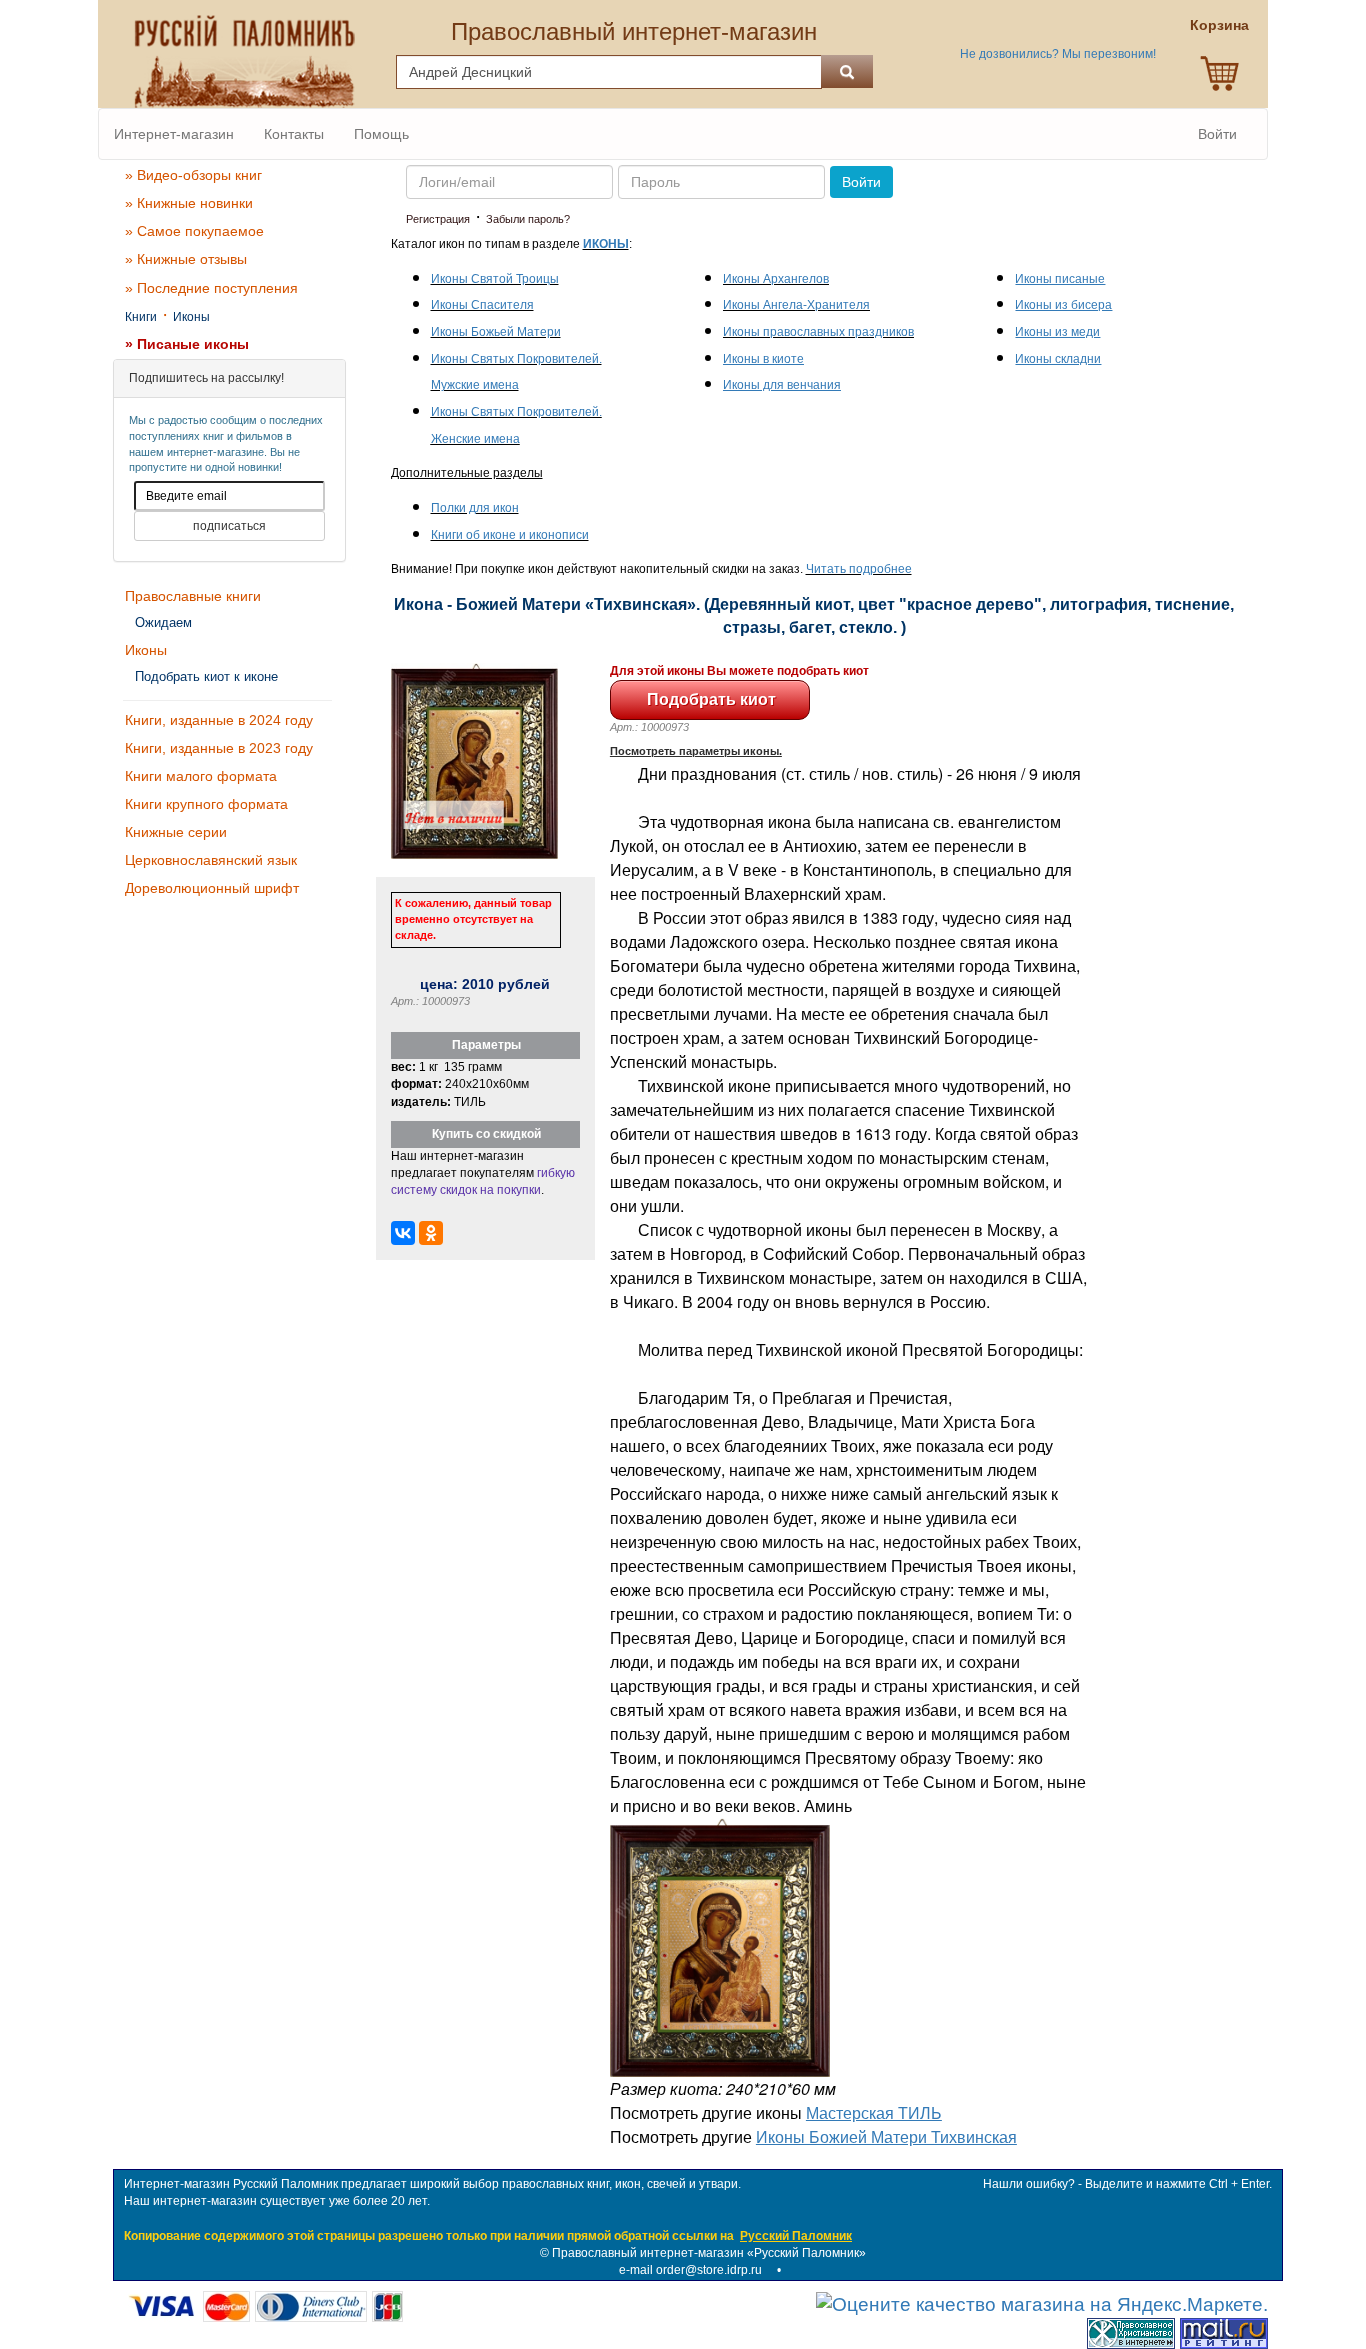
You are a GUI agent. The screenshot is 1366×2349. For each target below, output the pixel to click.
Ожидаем (163, 622)
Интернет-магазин (174, 134)
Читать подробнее (859, 569)
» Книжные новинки (189, 203)
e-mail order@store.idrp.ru (690, 2270)
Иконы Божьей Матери (496, 332)
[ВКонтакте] (403, 1233)
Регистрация (438, 219)
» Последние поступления (211, 288)
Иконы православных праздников (818, 332)
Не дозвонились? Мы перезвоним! (1058, 54)
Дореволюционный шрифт (212, 888)
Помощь (381, 134)
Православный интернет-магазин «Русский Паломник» (709, 2253)
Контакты (294, 134)
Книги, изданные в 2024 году (219, 720)
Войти (1217, 134)
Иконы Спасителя (482, 305)
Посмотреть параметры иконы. (696, 751)
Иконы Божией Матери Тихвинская (886, 2136)
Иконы (191, 317)
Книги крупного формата (206, 804)
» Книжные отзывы (186, 259)
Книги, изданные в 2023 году (219, 748)
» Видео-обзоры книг (193, 175)
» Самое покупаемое (194, 231)
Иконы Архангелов (776, 279)
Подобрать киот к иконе (206, 676)
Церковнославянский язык (211, 860)
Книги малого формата (201, 776)
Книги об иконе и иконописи (510, 535)
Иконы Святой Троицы (495, 279)
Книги (141, 317)
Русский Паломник (796, 2236)
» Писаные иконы (187, 344)
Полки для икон (475, 508)
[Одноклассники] (431, 1233)
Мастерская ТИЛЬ (874, 2112)
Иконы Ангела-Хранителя (796, 305)
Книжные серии (176, 832)
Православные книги (193, 596)
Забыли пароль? (528, 219)
